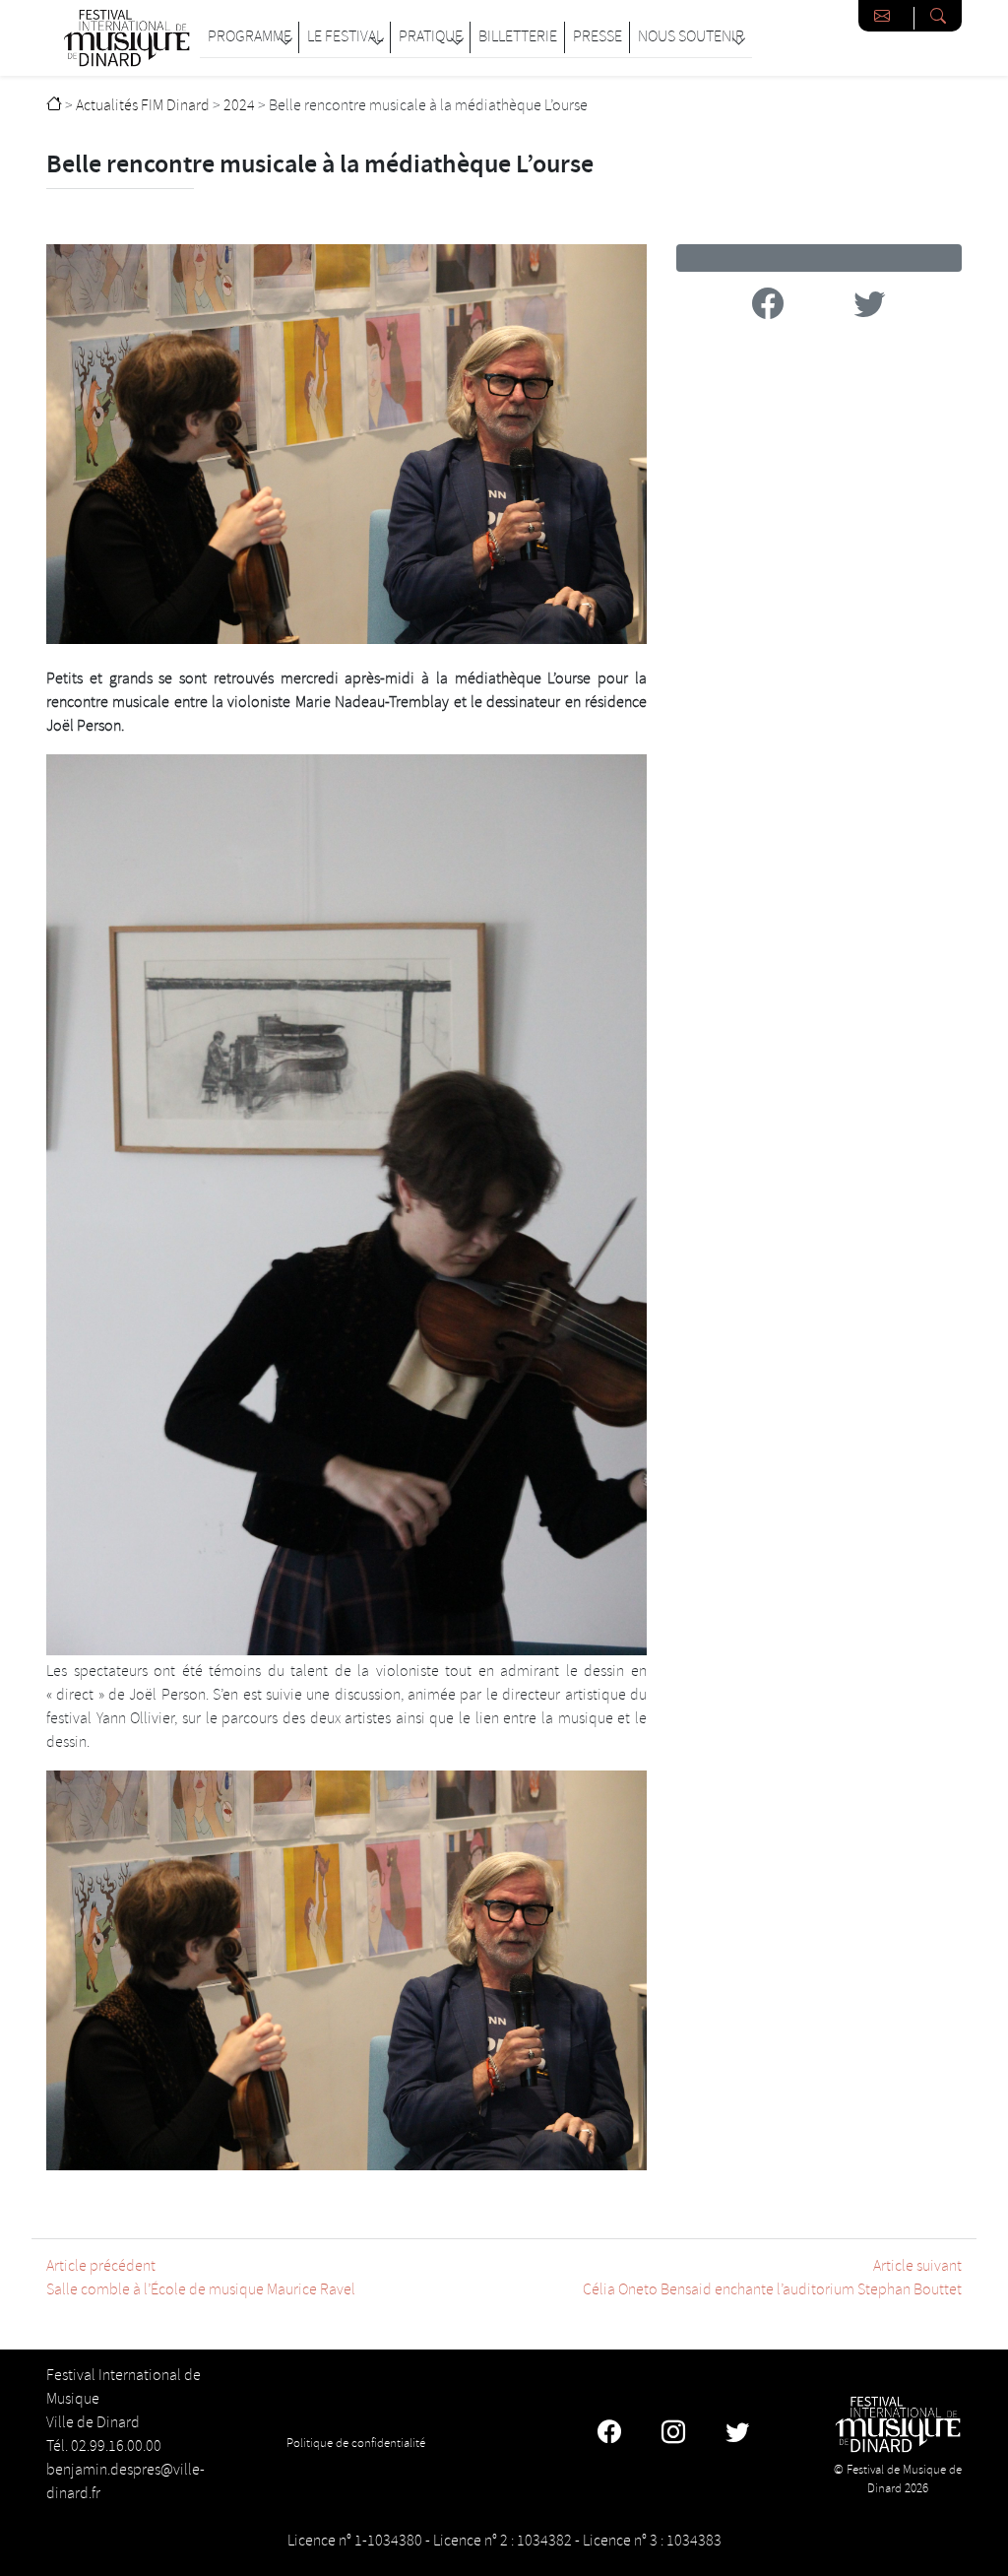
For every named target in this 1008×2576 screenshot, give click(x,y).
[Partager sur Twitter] (869, 308)
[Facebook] (609, 2435)
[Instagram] (673, 2435)
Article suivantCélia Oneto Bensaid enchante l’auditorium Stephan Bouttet (772, 2278)
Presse (598, 37)
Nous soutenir (691, 37)
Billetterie (518, 37)
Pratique (431, 37)
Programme (250, 37)
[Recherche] (938, 16)
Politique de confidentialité (356, 2443)
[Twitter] (737, 2435)
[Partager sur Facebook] (768, 308)
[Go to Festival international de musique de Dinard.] (54, 106)
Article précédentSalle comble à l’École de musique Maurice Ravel (201, 2278)
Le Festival (345, 37)
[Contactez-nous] (886, 16)
